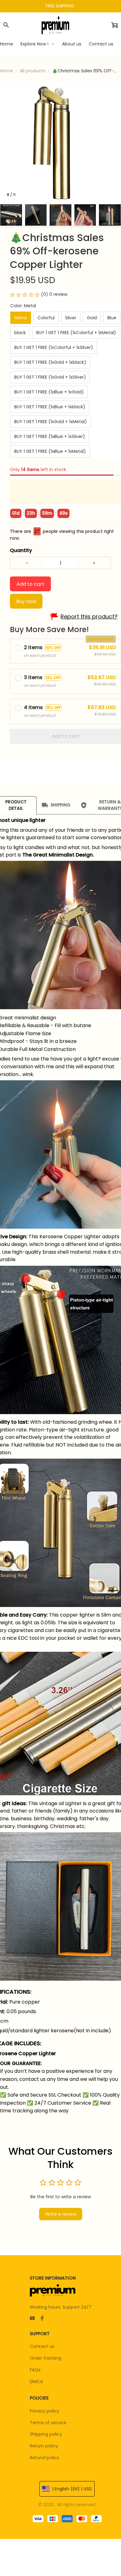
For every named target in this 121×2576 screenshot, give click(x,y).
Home (7, 71)
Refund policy (45, 2458)
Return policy (44, 2446)
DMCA (36, 2382)
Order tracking (45, 2358)
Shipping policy (46, 2434)
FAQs (35, 2370)
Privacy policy (45, 2411)
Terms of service (48, 2423)
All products (33, 71)
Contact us (42, 2346)
